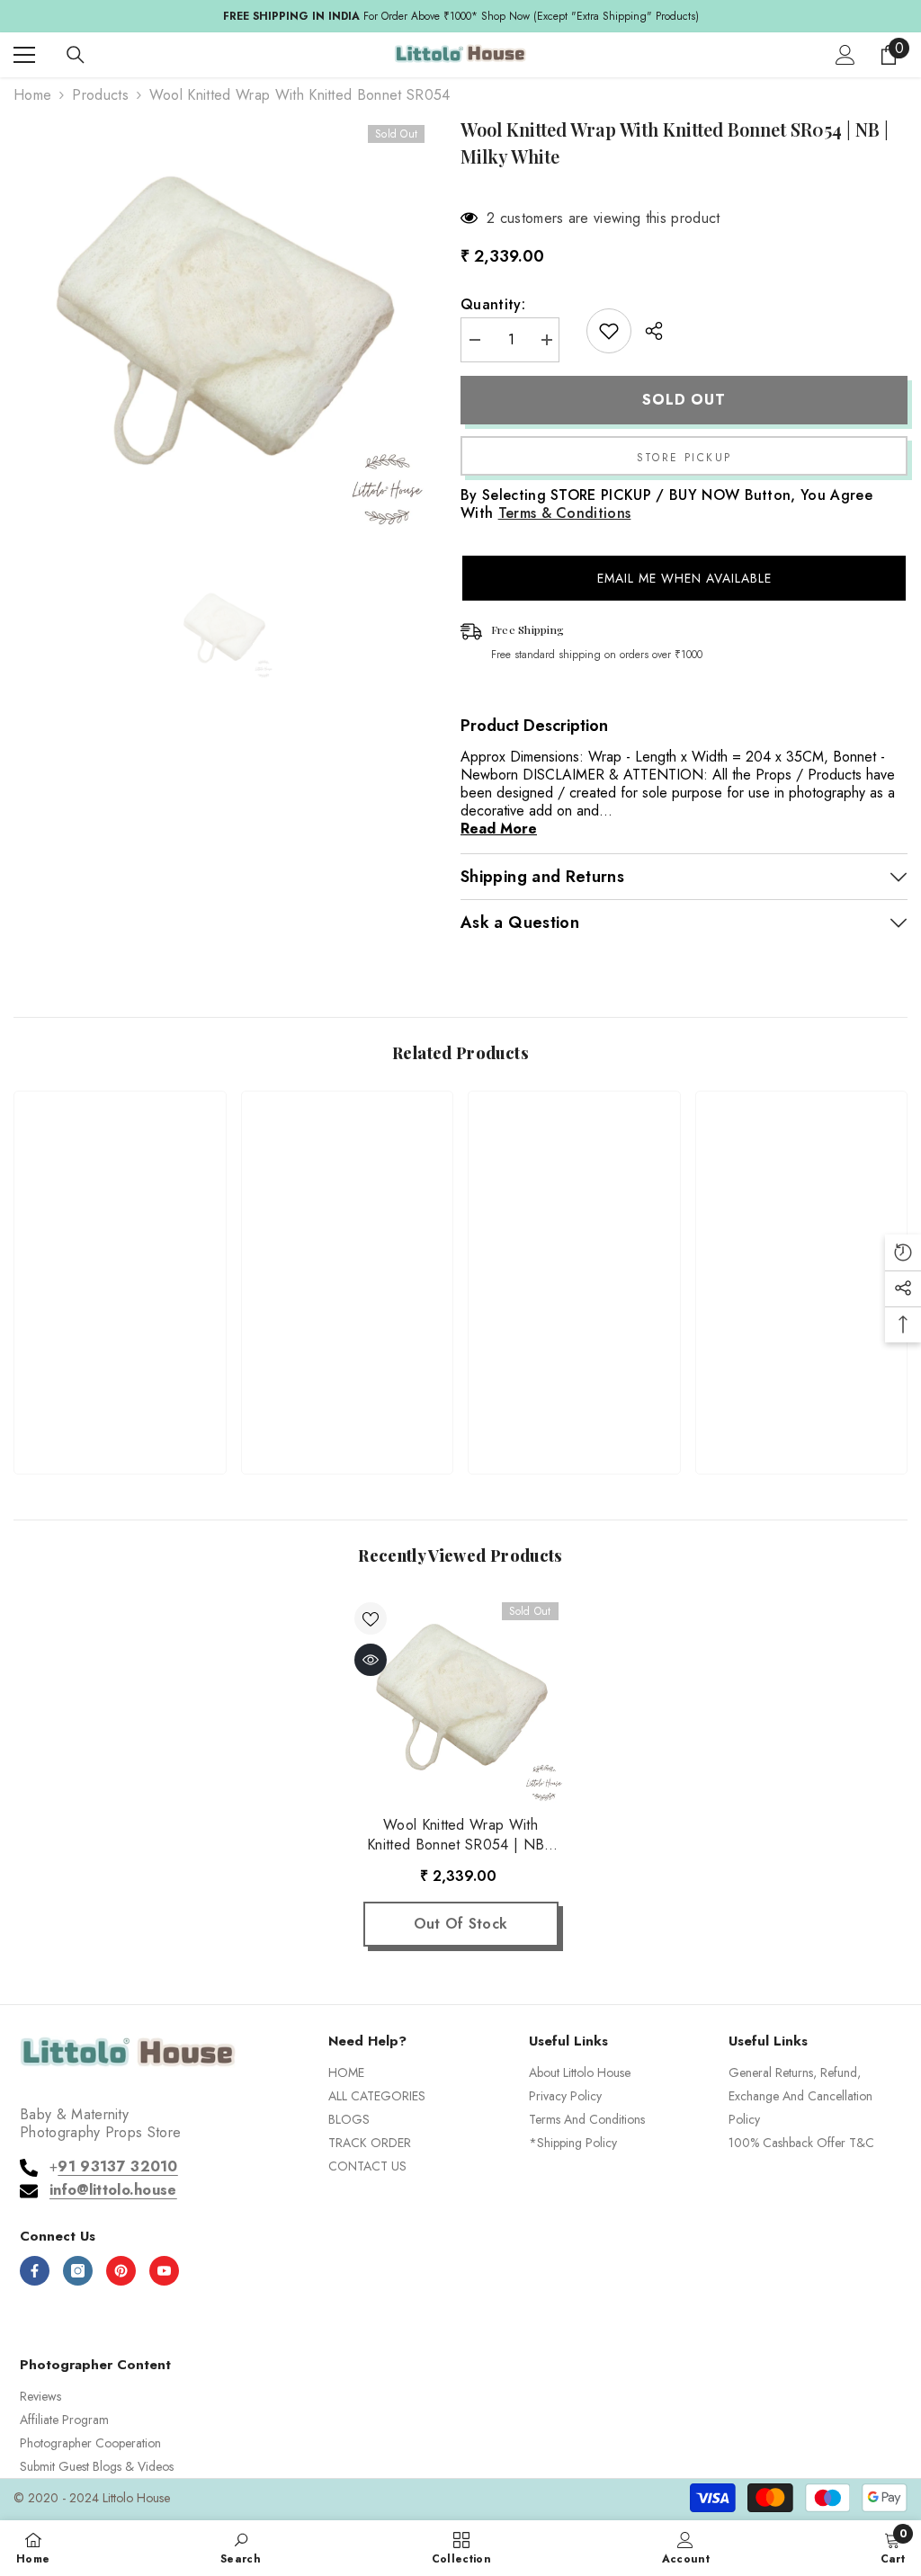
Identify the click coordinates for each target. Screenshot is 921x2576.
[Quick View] (371, 1660)
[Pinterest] (121, 2271)
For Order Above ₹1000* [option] (461, 16)
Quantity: (493, 305)
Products (100, 95)
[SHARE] (647, 331)
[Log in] (845, 55)
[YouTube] (164, 2271)
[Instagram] (78, 2271)
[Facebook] (35, 2271)
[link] (120, 1400)
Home (32, 95)
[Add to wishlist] (609, 331)
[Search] (76, 55)
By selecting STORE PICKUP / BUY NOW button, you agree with (666, 504)
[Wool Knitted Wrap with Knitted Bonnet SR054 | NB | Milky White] (461, 1700)
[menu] (24, 55)
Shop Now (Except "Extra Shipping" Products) (590, 16)
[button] (684, 578)
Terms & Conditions (565, 513)
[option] (224, 326)
